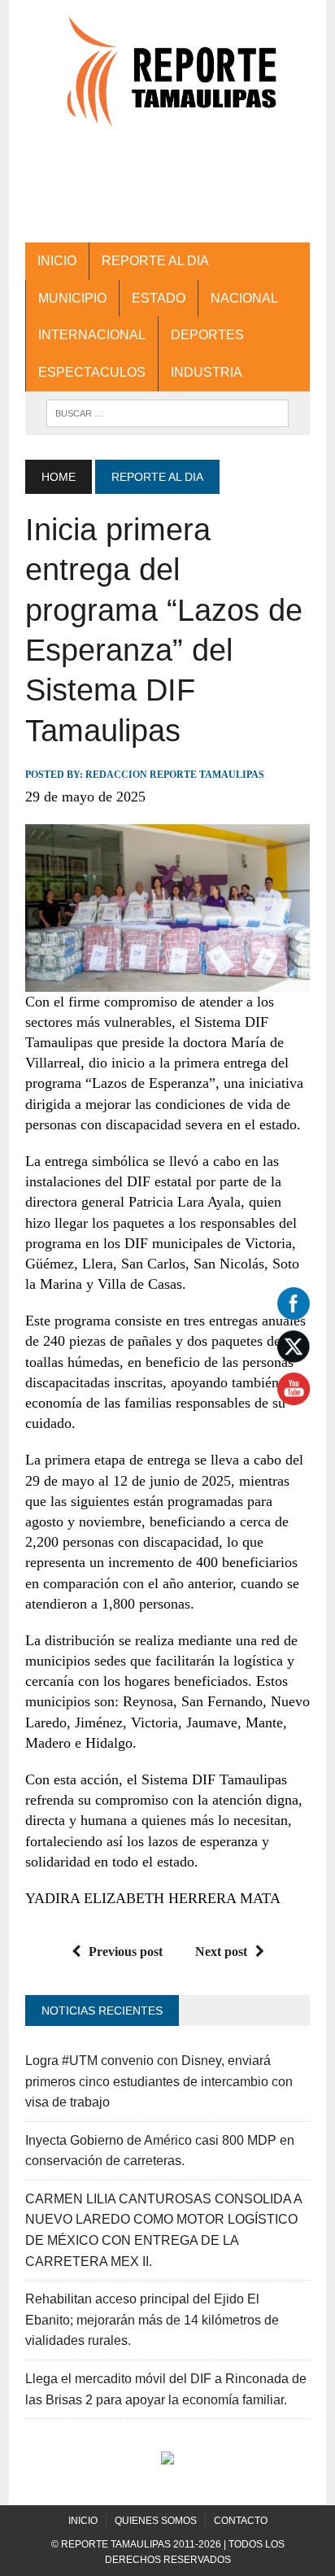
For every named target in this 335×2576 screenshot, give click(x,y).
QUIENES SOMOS (156, 2521)
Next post (221, 1952)
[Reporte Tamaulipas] (167, 81)
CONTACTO (241, 2521)
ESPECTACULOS (92, 372)
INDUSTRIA (207, 372)
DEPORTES (207, 335)
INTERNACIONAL (92, 335)
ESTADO (159, 298)
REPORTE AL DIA (155, 261)
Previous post (126, 1952)
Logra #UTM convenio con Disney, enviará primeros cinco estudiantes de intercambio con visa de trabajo (159, 2081)
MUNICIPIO (72, 298)
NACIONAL (244, 298)
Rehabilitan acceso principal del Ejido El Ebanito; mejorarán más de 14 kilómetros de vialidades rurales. (152, 2320)
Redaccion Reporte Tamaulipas (175, 775)
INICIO (57, 261)
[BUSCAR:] (167, 412)
